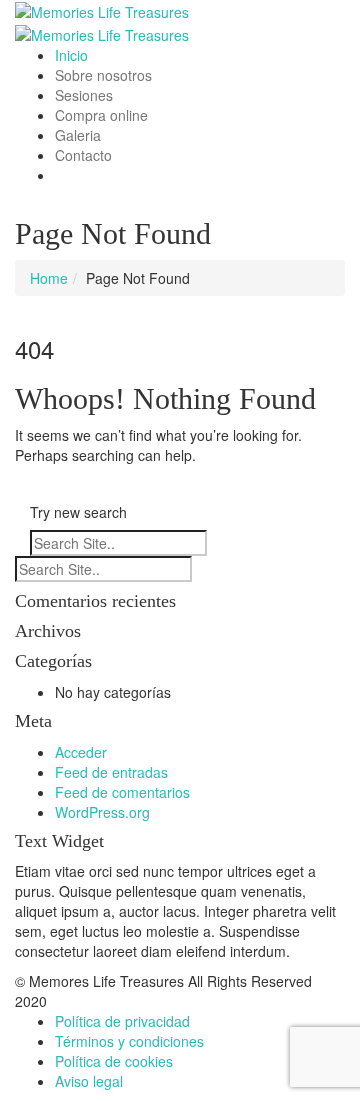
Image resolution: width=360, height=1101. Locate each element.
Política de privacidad (122, 1021)
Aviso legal (89, 1081)
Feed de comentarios (122, 792)
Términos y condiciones (129, 1041)
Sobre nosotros (103, 75)
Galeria (78, 135)
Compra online (101, 115)
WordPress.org (102, 812)
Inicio (71, 55)
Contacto (83, 155)
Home (49, 278)
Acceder (81, 752)
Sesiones (84, 95)
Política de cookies (114, 1061)
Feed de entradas (111, 772)
